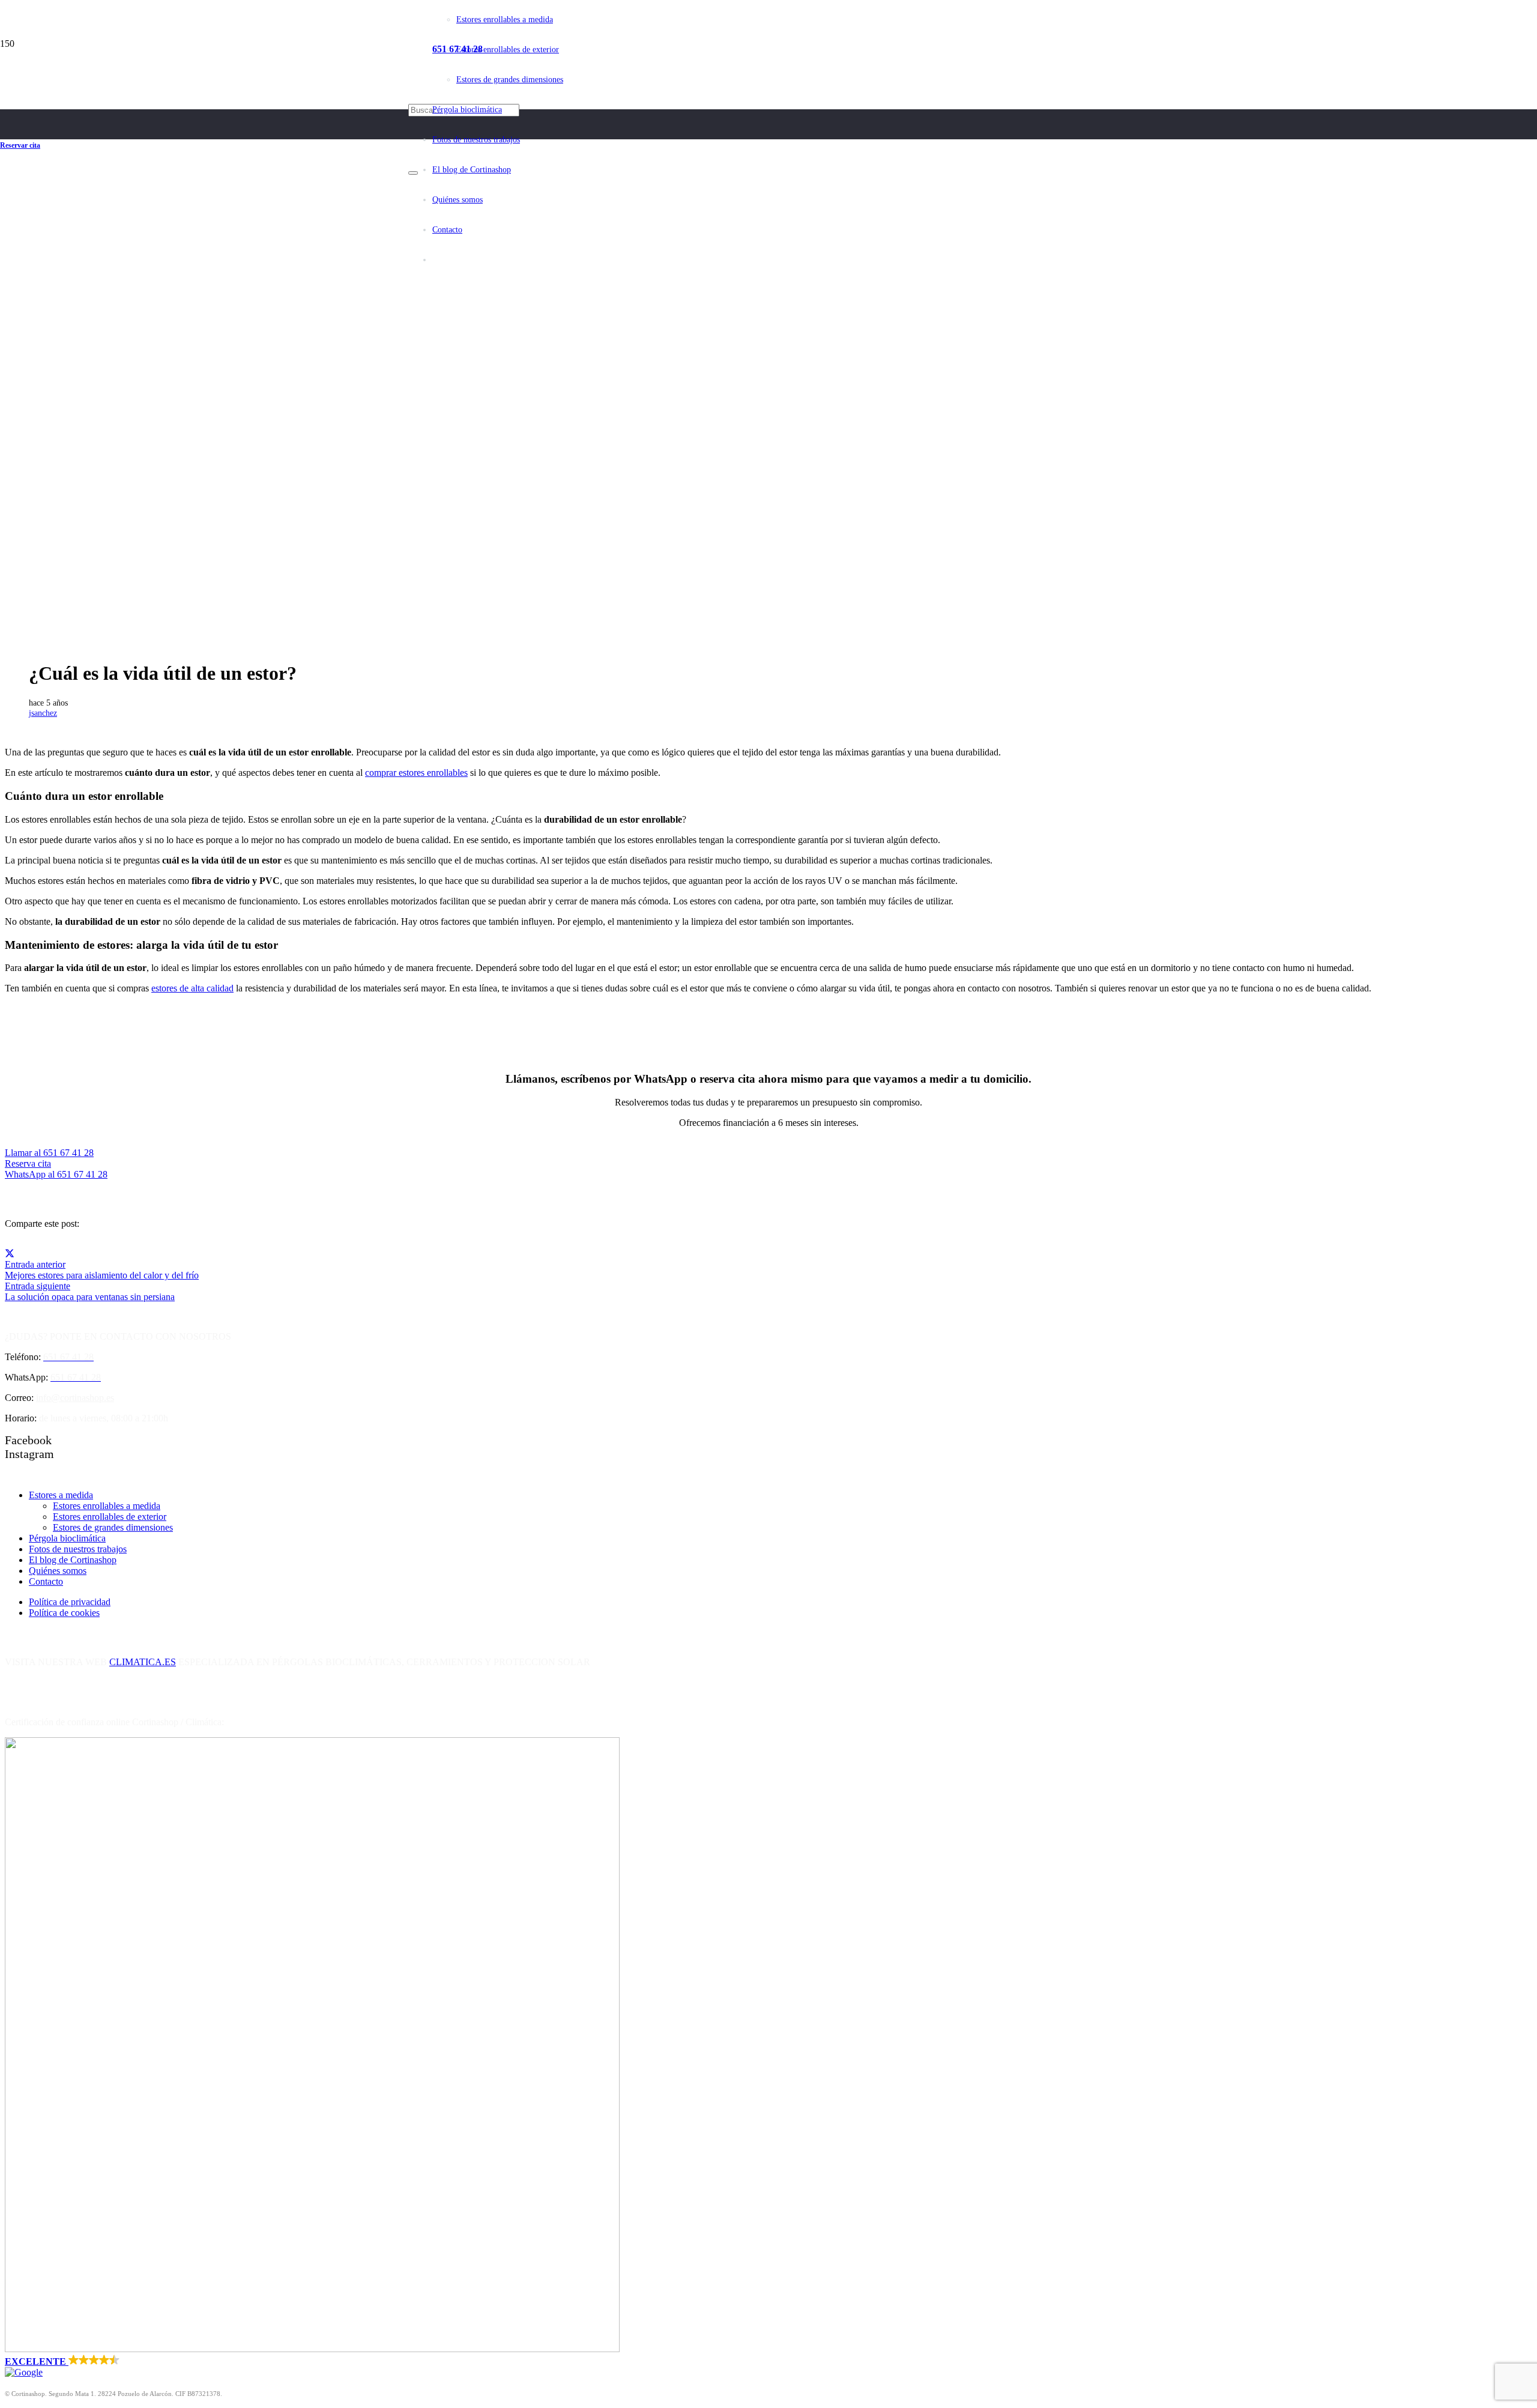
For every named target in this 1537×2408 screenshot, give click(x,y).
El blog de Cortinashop (73, 1560)
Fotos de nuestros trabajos (78, 1549)
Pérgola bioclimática (67, 1538)
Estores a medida (61, 1495)
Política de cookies (64, 1613)
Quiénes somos (58, 1571)
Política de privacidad (70, 1602)
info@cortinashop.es (75, 1398)
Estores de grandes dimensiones (113, 1527)
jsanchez (43, 713)
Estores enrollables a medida (107, 1506)
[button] (768, 2366)
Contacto (46, 1581)
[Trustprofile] (312, 2349)
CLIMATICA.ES (143, 1662)
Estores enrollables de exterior (110, 1517)
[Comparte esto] (10, 1254)
